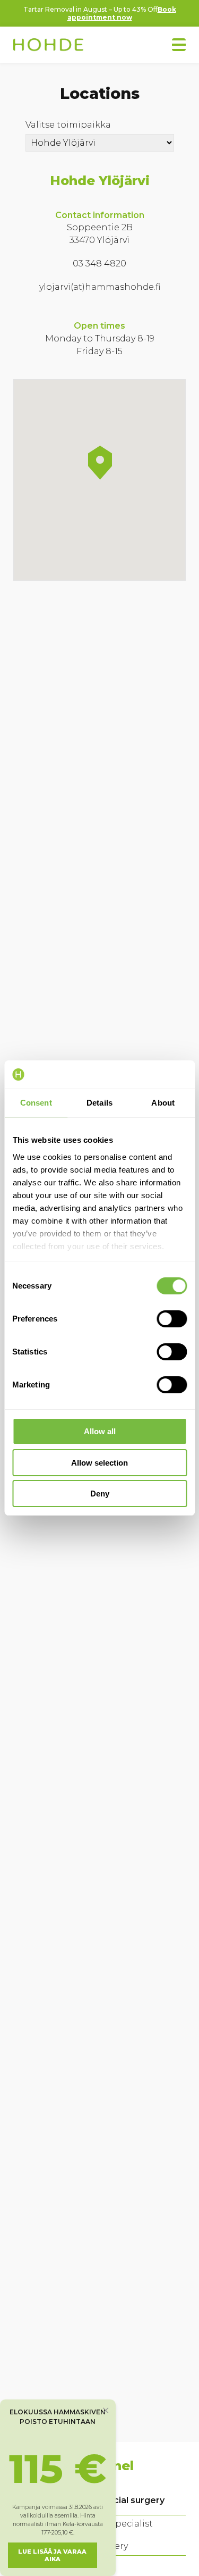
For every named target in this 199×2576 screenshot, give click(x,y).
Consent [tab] (36, 1103)
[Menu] (179, 45)
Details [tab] (99, 1103)
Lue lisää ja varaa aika (52, 2555)
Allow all (100, 1431)
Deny (100, 1494)
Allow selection (99, 1463)
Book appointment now (122, 13)
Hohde (48, 46)
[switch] (172, 1319)
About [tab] (163, 1103)
